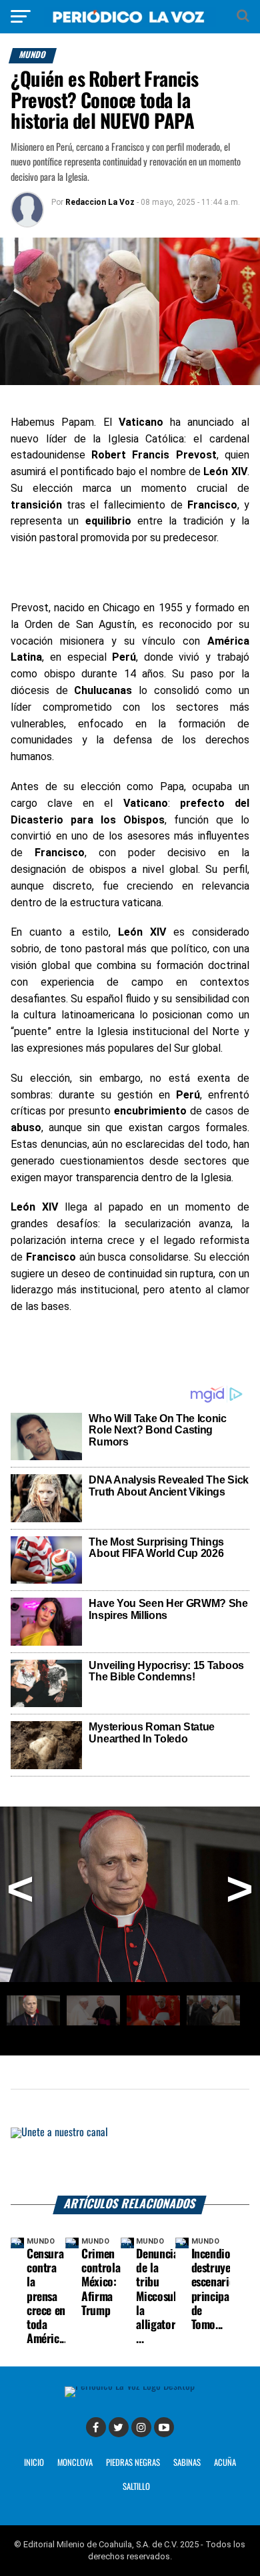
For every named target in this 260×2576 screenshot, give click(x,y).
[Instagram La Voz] (141, 2427)
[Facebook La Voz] (96, 2427)
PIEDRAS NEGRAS (133, 2463)
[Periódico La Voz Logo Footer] (130, 2386)
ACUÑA (225, 2463)
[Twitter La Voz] (119, 2427)
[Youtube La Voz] (164, 2427)
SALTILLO (136, 2487)
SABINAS (187, 2463)
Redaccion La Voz (100, 202)
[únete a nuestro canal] (130, 2162)
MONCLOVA (75, 2463)
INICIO (34, 2463)
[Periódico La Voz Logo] (130, 23)
